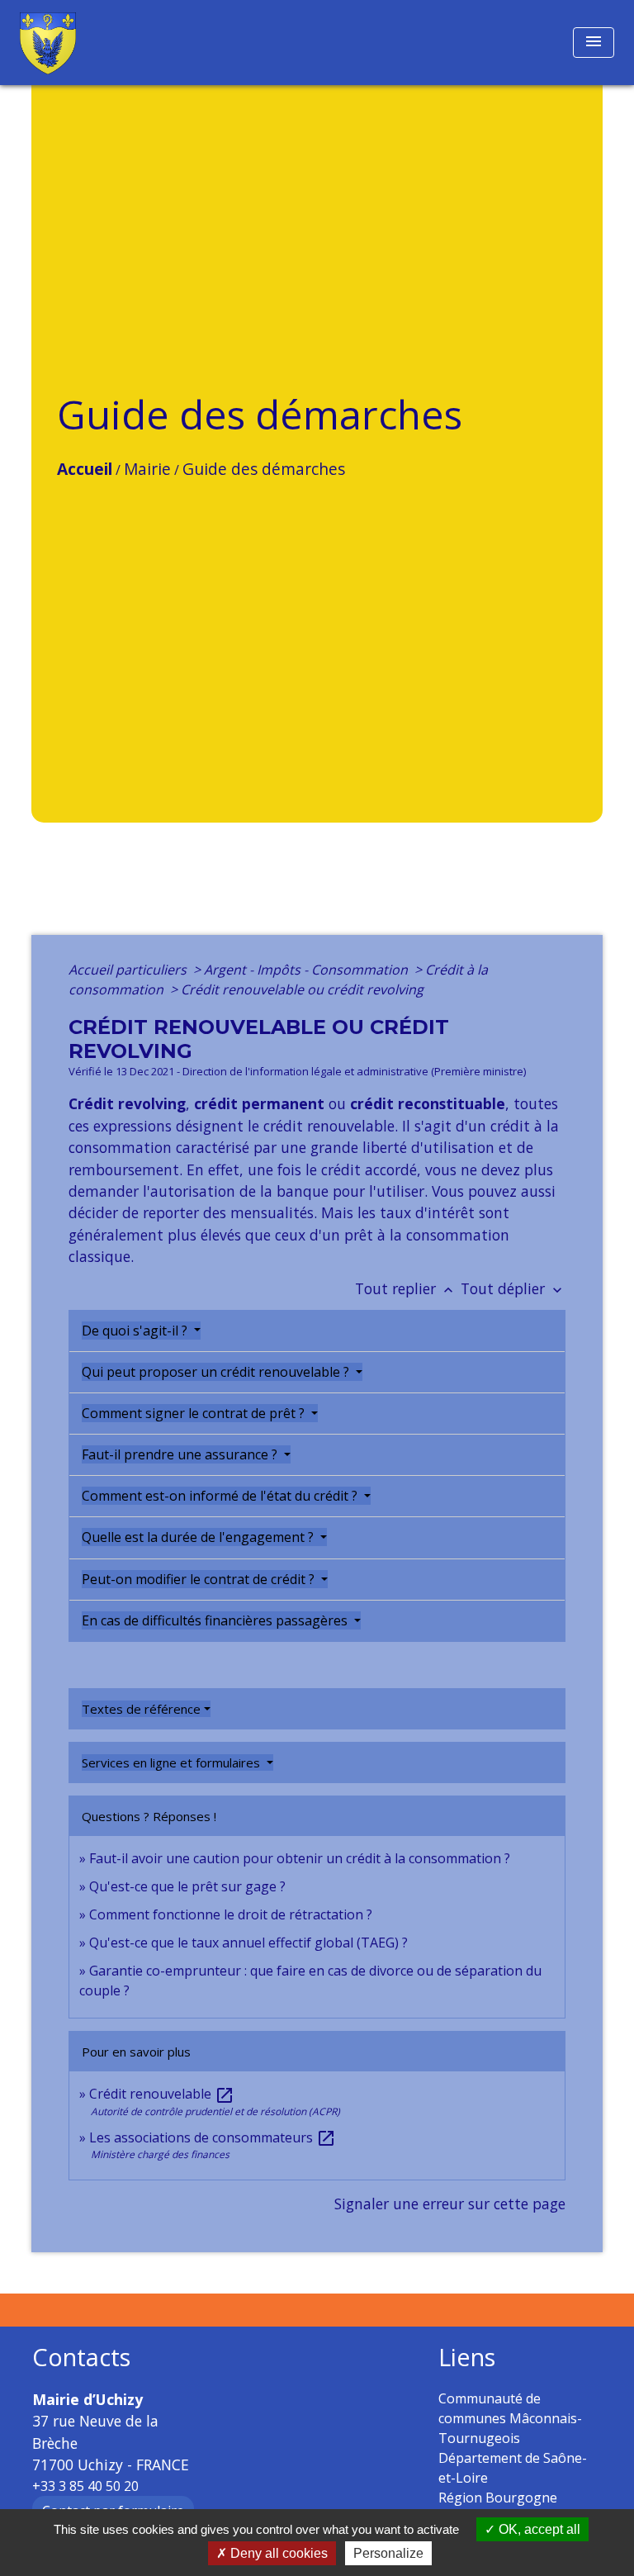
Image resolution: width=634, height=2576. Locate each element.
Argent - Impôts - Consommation (308, 970)
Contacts (81, 2358)
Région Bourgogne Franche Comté (498, 2507)
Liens (467, 2358)
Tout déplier (513, 1288)
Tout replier (406, 1288)
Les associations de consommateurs (213, 2137)
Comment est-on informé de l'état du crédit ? (221, 1496)
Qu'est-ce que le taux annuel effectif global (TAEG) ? (248, 1943)
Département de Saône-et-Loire (513, 2468)
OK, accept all (538, 2529)
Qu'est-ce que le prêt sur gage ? (187, 1886)
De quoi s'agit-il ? (136, 1331)
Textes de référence (141, 1709)
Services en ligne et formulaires (173, 1762)
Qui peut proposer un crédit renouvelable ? (217, 1372)
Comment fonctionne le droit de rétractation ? (231, 1914)
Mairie (147, 469)
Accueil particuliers (129, 970)
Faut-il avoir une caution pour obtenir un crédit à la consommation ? (300, 1858)
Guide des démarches (264, 469)
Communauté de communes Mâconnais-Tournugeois (510, 2418)
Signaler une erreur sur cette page (450, 2204)
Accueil (85, 469)
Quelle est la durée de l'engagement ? (199, 1537)
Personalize (388, 2553)
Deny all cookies (277, 2553)
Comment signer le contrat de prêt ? (195, 1413)
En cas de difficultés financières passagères (216, 1620)
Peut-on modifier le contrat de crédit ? (200, 1579)
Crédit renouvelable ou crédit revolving (302, 989)
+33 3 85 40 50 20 (85, 2486)
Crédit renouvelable (162, 2094)
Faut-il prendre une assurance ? (181, 1454)
